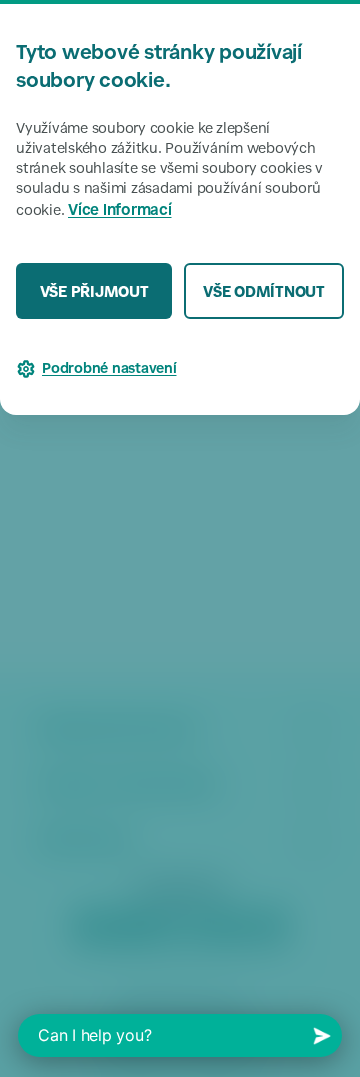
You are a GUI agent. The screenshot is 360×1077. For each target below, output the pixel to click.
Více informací (120, 211)
